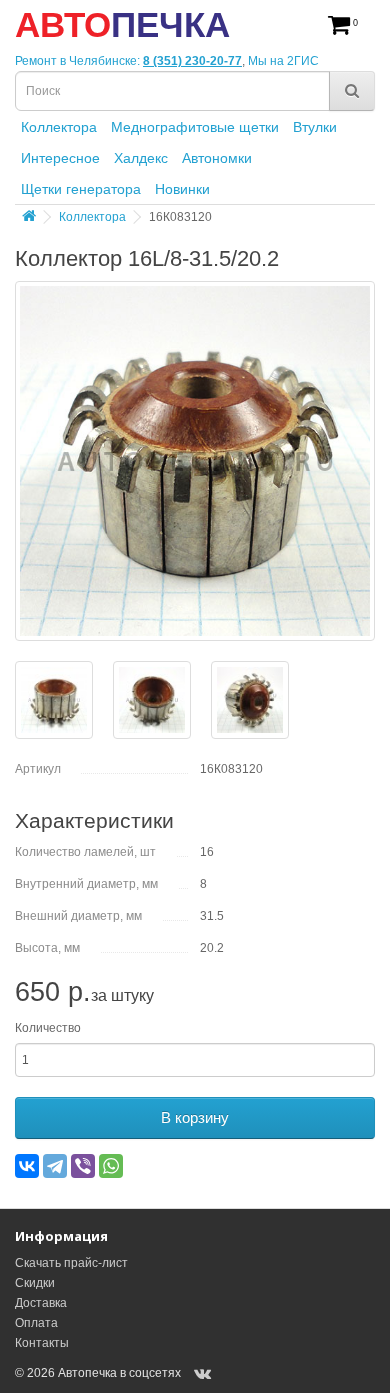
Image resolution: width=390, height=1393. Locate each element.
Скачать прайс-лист (71, 1263)
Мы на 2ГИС (283, 61)
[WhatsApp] (111, 1166)
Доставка (41, 1303)
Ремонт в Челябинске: (79, 61)
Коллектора (92, 217)
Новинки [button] (182, 189)
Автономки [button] (217, 158)
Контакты (42, 1343)
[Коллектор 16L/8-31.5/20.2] (195, 461)
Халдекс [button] (141, 158)
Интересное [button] (60, 158)
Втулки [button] (315, 127)
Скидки (35, 1283)
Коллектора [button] (59, 127)
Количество (48, 1028)
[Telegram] (55, 1166)
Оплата (36, 1323)
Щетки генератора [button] (81, 189)
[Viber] (83, 1166)
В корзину (195, 1117)
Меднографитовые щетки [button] (195, 127)
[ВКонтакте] (27, 1166)
